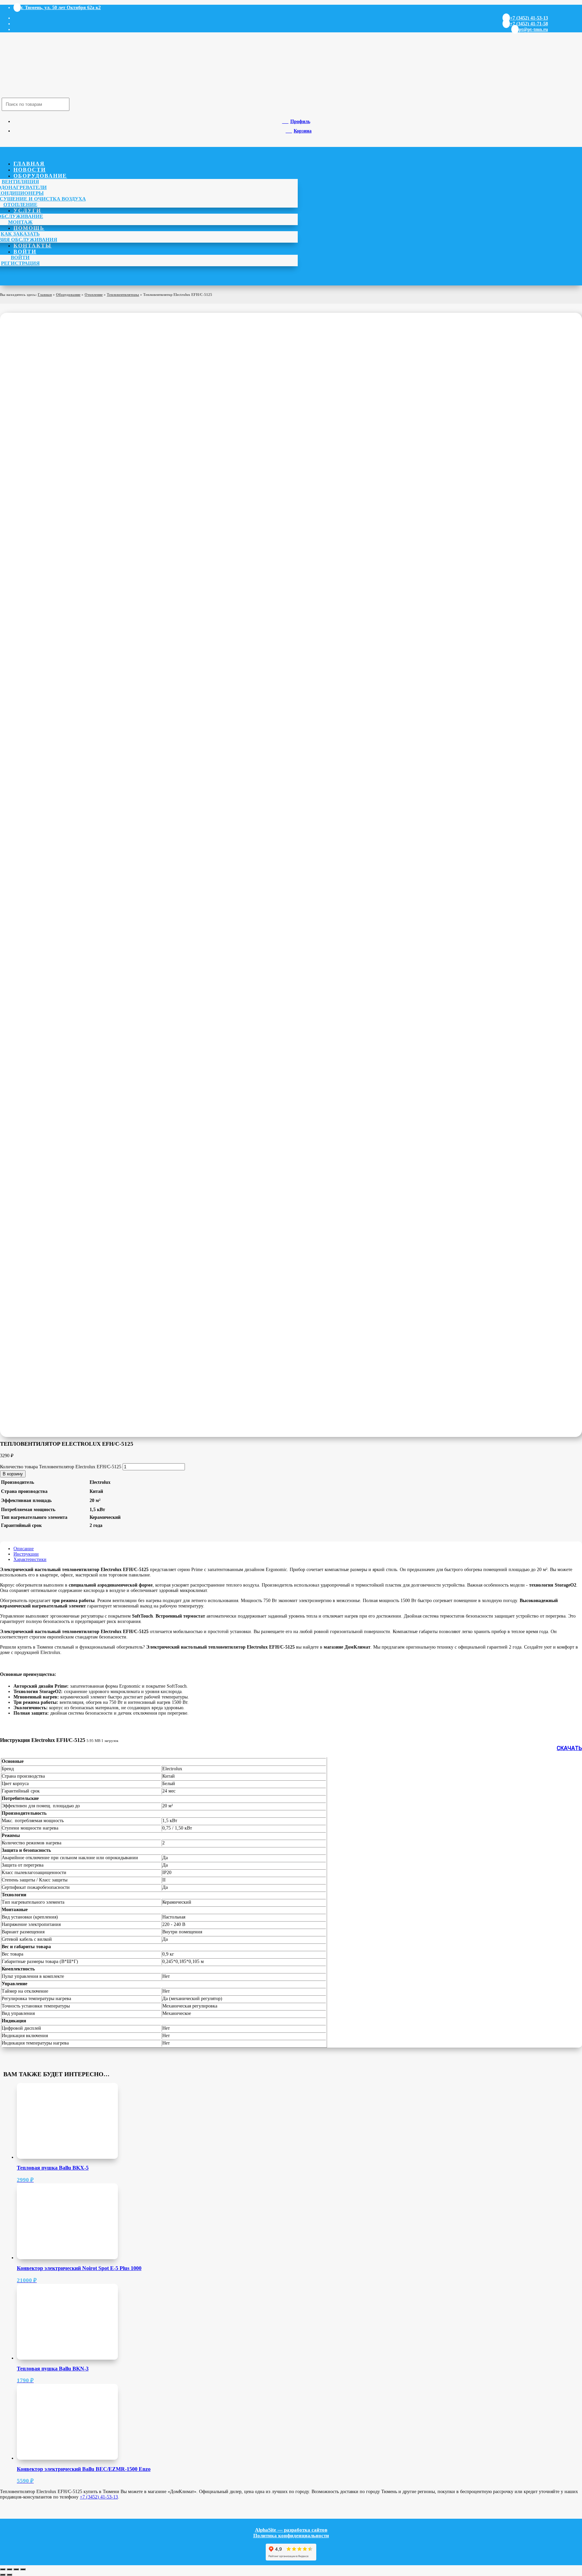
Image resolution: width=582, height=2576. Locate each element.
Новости (30, 170)
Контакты (33, 246)
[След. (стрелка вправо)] (9, 2575)
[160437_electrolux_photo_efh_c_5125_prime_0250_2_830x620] (101, 615)
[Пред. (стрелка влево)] (3, 2575)
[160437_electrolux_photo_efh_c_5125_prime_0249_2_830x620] (101, 919)
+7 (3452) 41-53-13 (99, 2497)
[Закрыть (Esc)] (23, 2569)
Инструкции (26, 1554)
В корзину (13, 1474)
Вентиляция (20, 182)
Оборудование (40, 176)
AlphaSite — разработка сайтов (291, 2530)
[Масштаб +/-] (3, 2569)
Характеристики (30, 1559)
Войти (25, 252)
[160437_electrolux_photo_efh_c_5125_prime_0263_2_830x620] (101, 1071)
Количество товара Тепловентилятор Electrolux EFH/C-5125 (61, 1467)
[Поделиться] (16, 2569)
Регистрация (20, 263)
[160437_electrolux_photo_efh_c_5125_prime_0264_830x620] (101, 1224)
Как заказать (20, 234)
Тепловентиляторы (123, 295)
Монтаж (20, 222)
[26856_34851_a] (101, 462)
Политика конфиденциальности (291, 2536)
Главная (29, 164)
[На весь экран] (9, 2569)
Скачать (569, 1748)
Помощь (29, 228)
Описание (24, 1549)
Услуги (27, 210)
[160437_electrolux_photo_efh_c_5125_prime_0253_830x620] (101, 767)
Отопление (20, 205)
